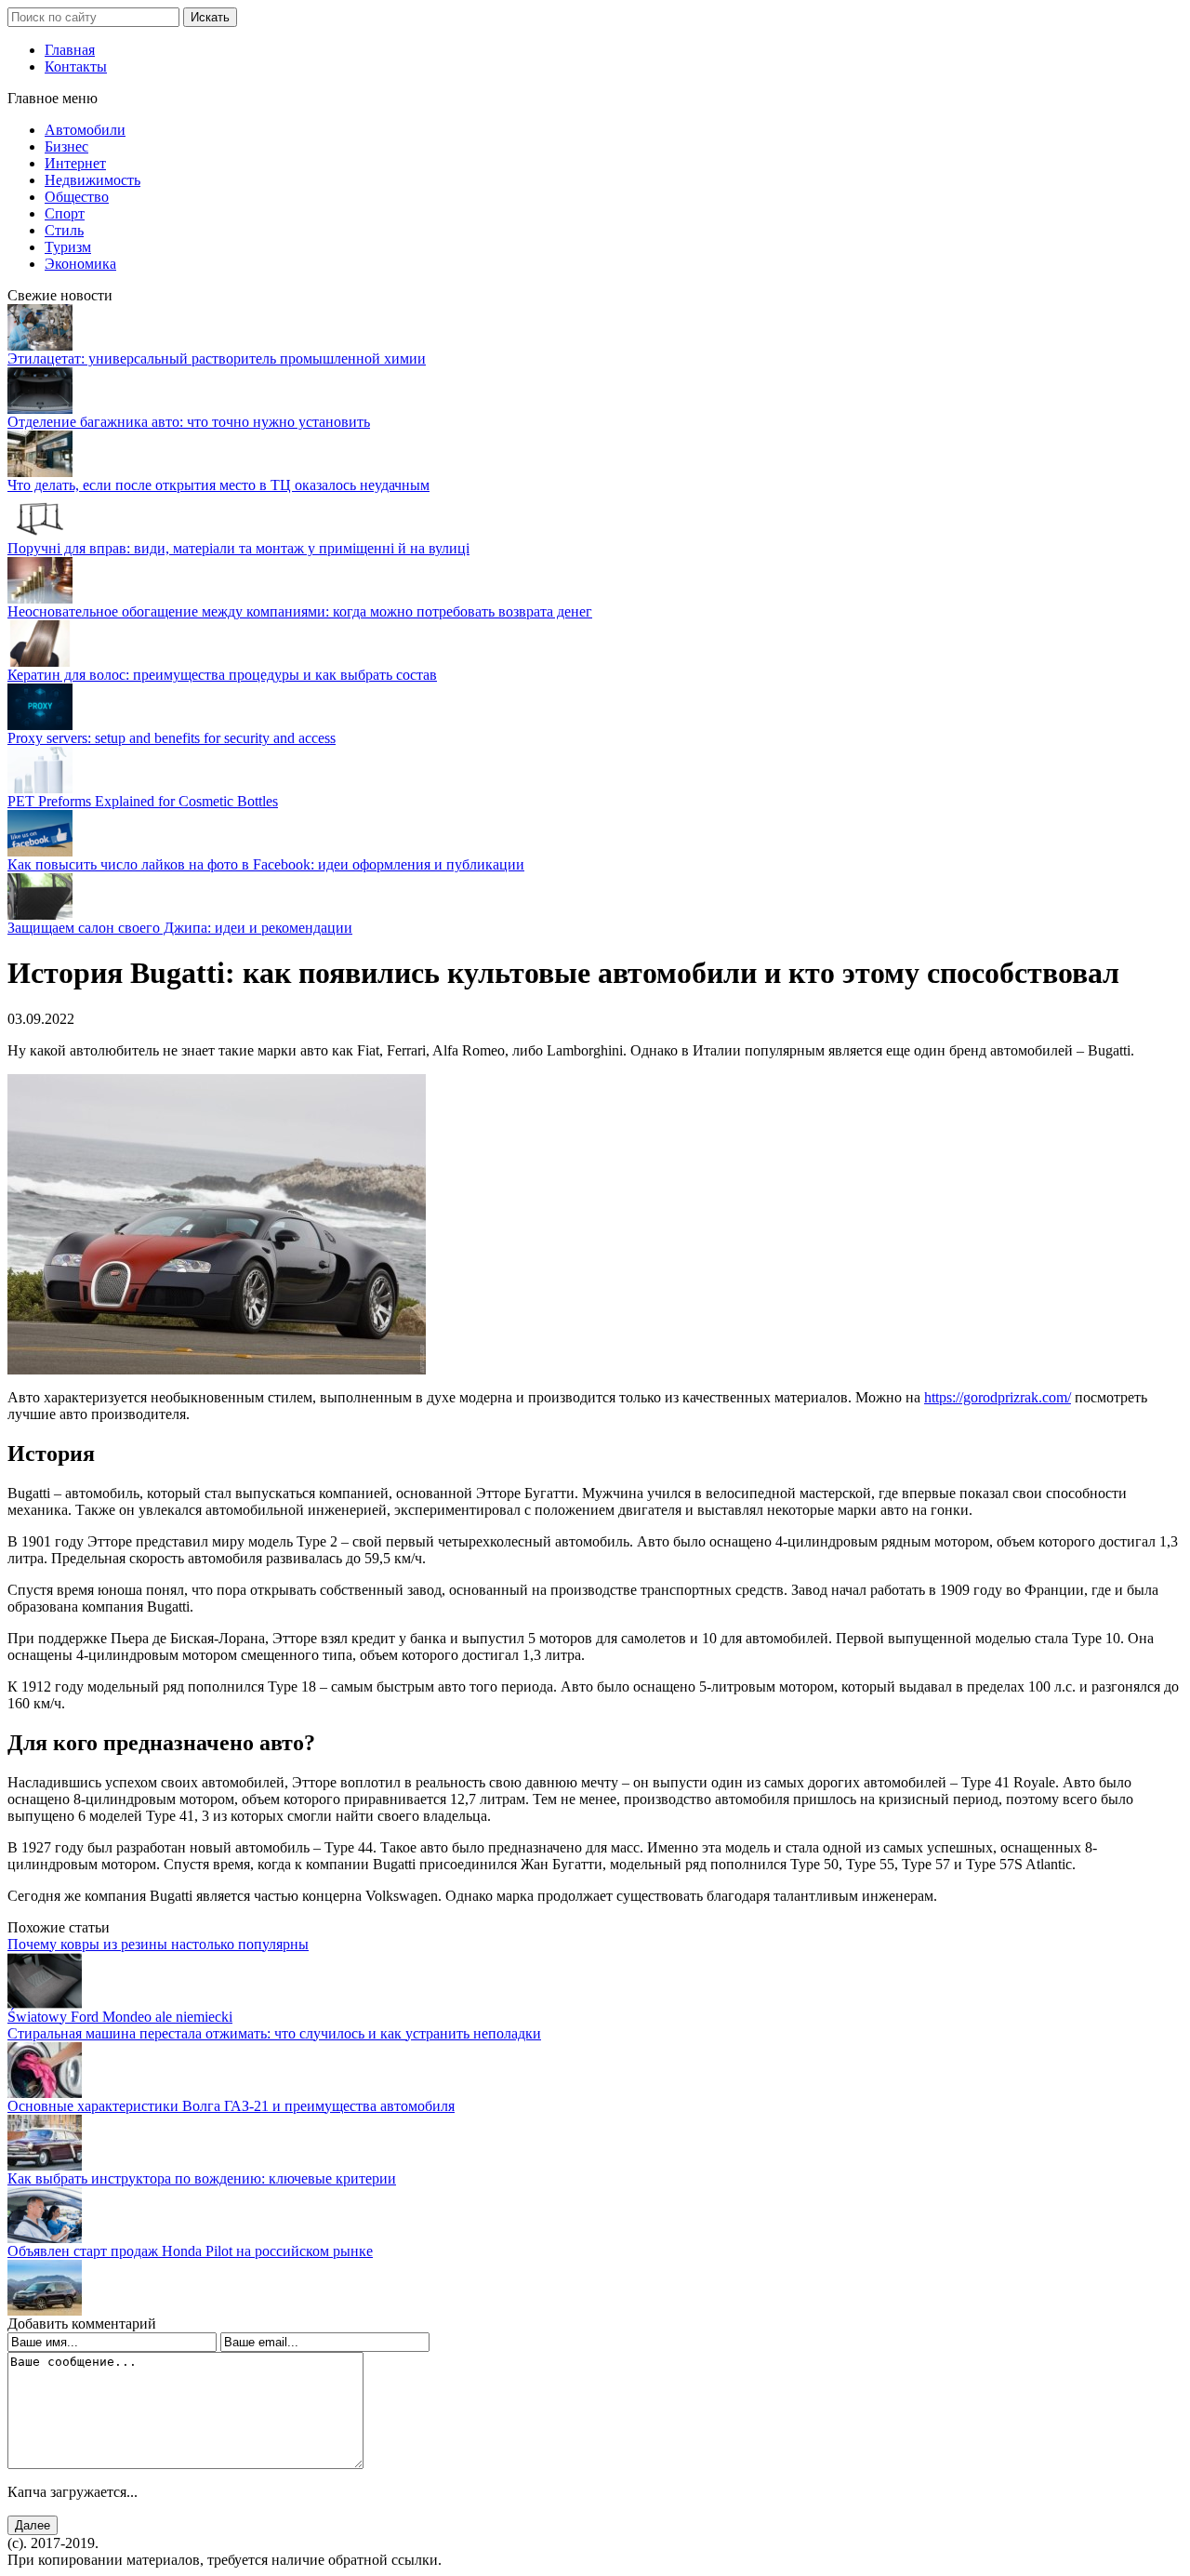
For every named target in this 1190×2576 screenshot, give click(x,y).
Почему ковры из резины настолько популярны (158, 1944)
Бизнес (66, 146)
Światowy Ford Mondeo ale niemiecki (120, 2017)
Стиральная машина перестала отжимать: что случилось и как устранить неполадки (274, 2033)
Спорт (65, 213)
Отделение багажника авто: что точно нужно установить (189, 422)
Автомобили (85, 130)
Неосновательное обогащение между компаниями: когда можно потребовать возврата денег (300, 611)
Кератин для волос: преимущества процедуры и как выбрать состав (222, 675)
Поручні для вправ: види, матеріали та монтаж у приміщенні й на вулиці (238, 548)
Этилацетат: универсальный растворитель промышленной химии (217, 359)
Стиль (64, 230)
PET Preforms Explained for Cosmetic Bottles (143, 801)
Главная (70, 50)
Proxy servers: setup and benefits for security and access (172, 738)
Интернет (75, 163)
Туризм (68, 247)
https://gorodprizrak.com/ (998, 1397)
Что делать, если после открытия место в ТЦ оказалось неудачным (218, 485)
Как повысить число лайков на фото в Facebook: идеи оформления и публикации (266, 864)
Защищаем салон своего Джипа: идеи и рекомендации (180, 928)
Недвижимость (93, 180)
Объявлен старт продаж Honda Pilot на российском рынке (190, 2251)
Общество (77, 197)
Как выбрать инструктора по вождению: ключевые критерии (202, 2178)
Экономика (80, 264)
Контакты (76, 66)
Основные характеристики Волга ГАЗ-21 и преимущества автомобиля (231, 2106)
